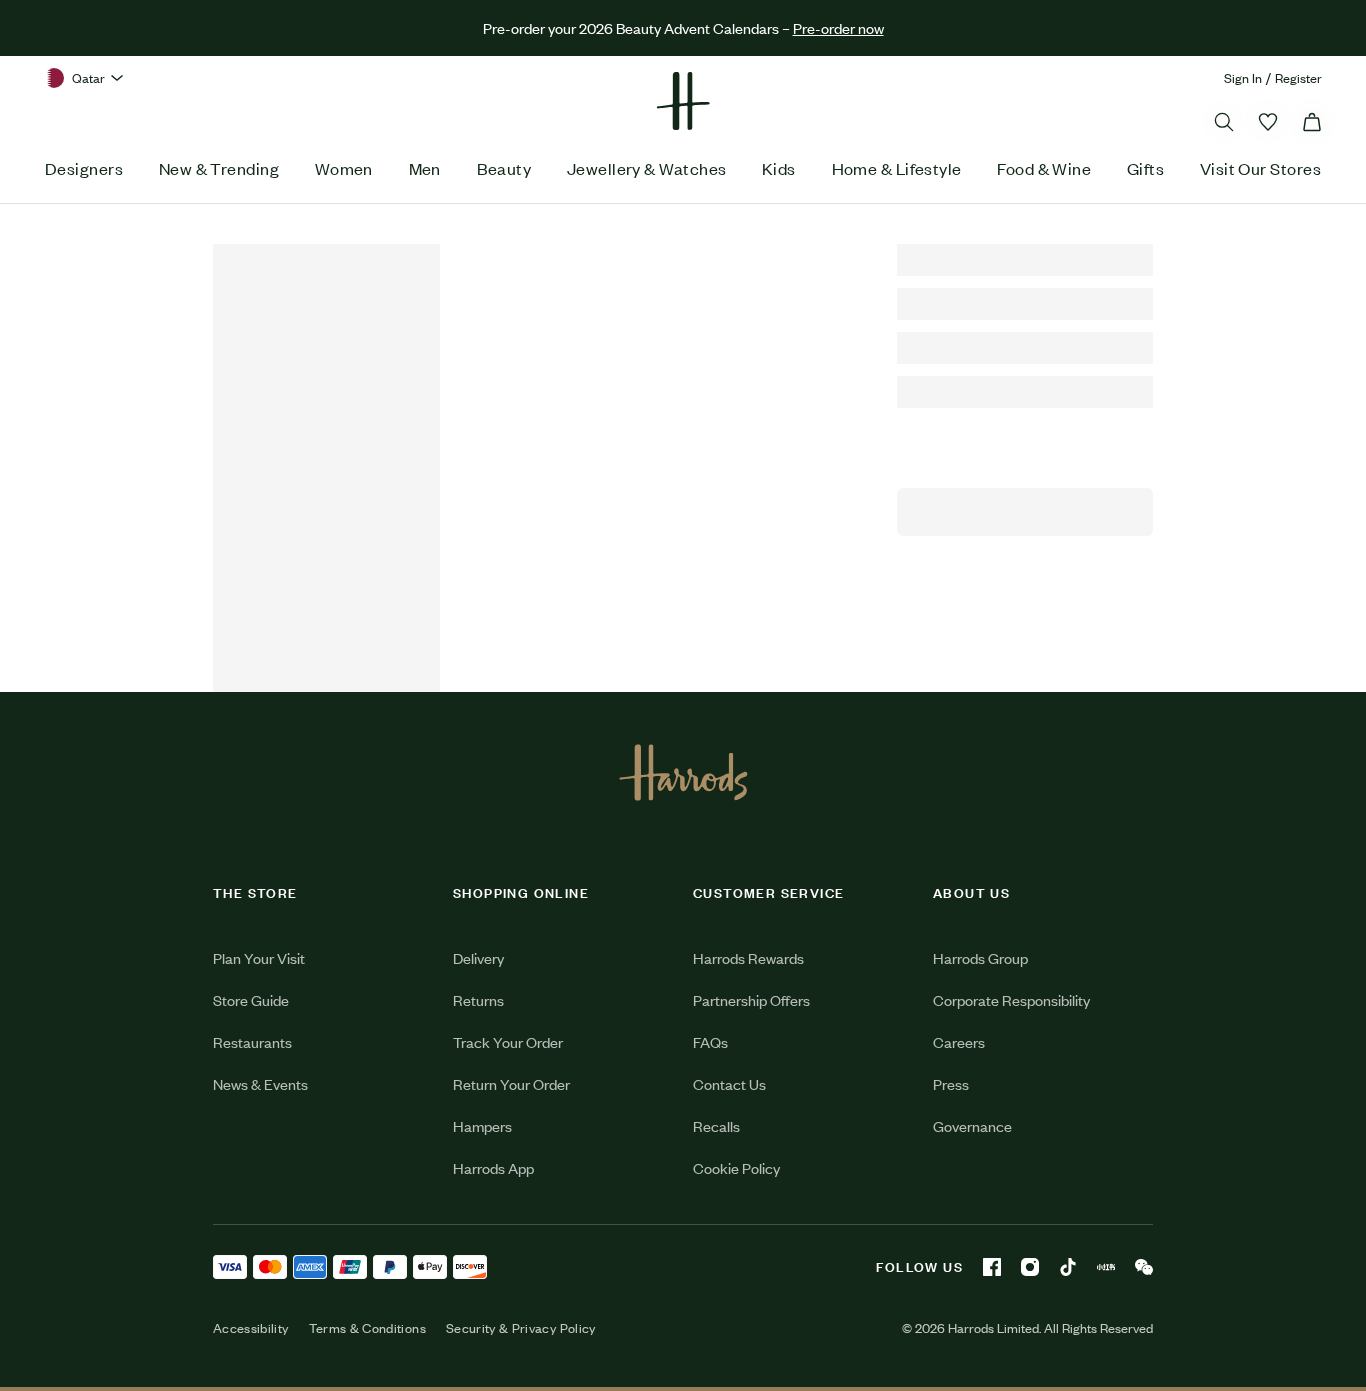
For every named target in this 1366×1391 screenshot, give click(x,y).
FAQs (710, 1041)
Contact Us (729, 1083)
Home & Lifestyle (897, 168)
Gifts (1145, 168)
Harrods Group (980, 957)
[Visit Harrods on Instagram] (1030, 1267)
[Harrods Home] (683, 101)
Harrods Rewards (748, 957)
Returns (478, 999)
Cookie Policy (736, 1167)
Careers (959, 1041)
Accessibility (251, 1328)
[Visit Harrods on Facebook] (992, 1267)
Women (344, 168)
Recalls (716, 1125)
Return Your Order (511, 1083)
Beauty (504, 168)
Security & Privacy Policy (521, 1328)
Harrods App (493, 1167)
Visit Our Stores (1260, 168)
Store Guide (251, 999)
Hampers (482, 1125)
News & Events (260, 1083)
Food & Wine (1044, 168)
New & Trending (219, 168)
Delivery (478, 957)
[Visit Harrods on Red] (1106, 1267)
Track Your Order (508, 1041)
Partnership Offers (751, 999)
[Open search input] (1224, 122)
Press (951, 1083)
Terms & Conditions (367, 1328)
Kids (779, 168)
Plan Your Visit (259, 957)
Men (425, 168)
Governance (972, 1125)
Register (1298, 77)
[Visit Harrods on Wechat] (1144, 1267)
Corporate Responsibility (1011, 999)
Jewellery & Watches (647, 168)
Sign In (1243, 77)
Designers (84, 168)
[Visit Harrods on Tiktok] (1068, 1267)
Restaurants (252, 1041)
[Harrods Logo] (683, 772)
